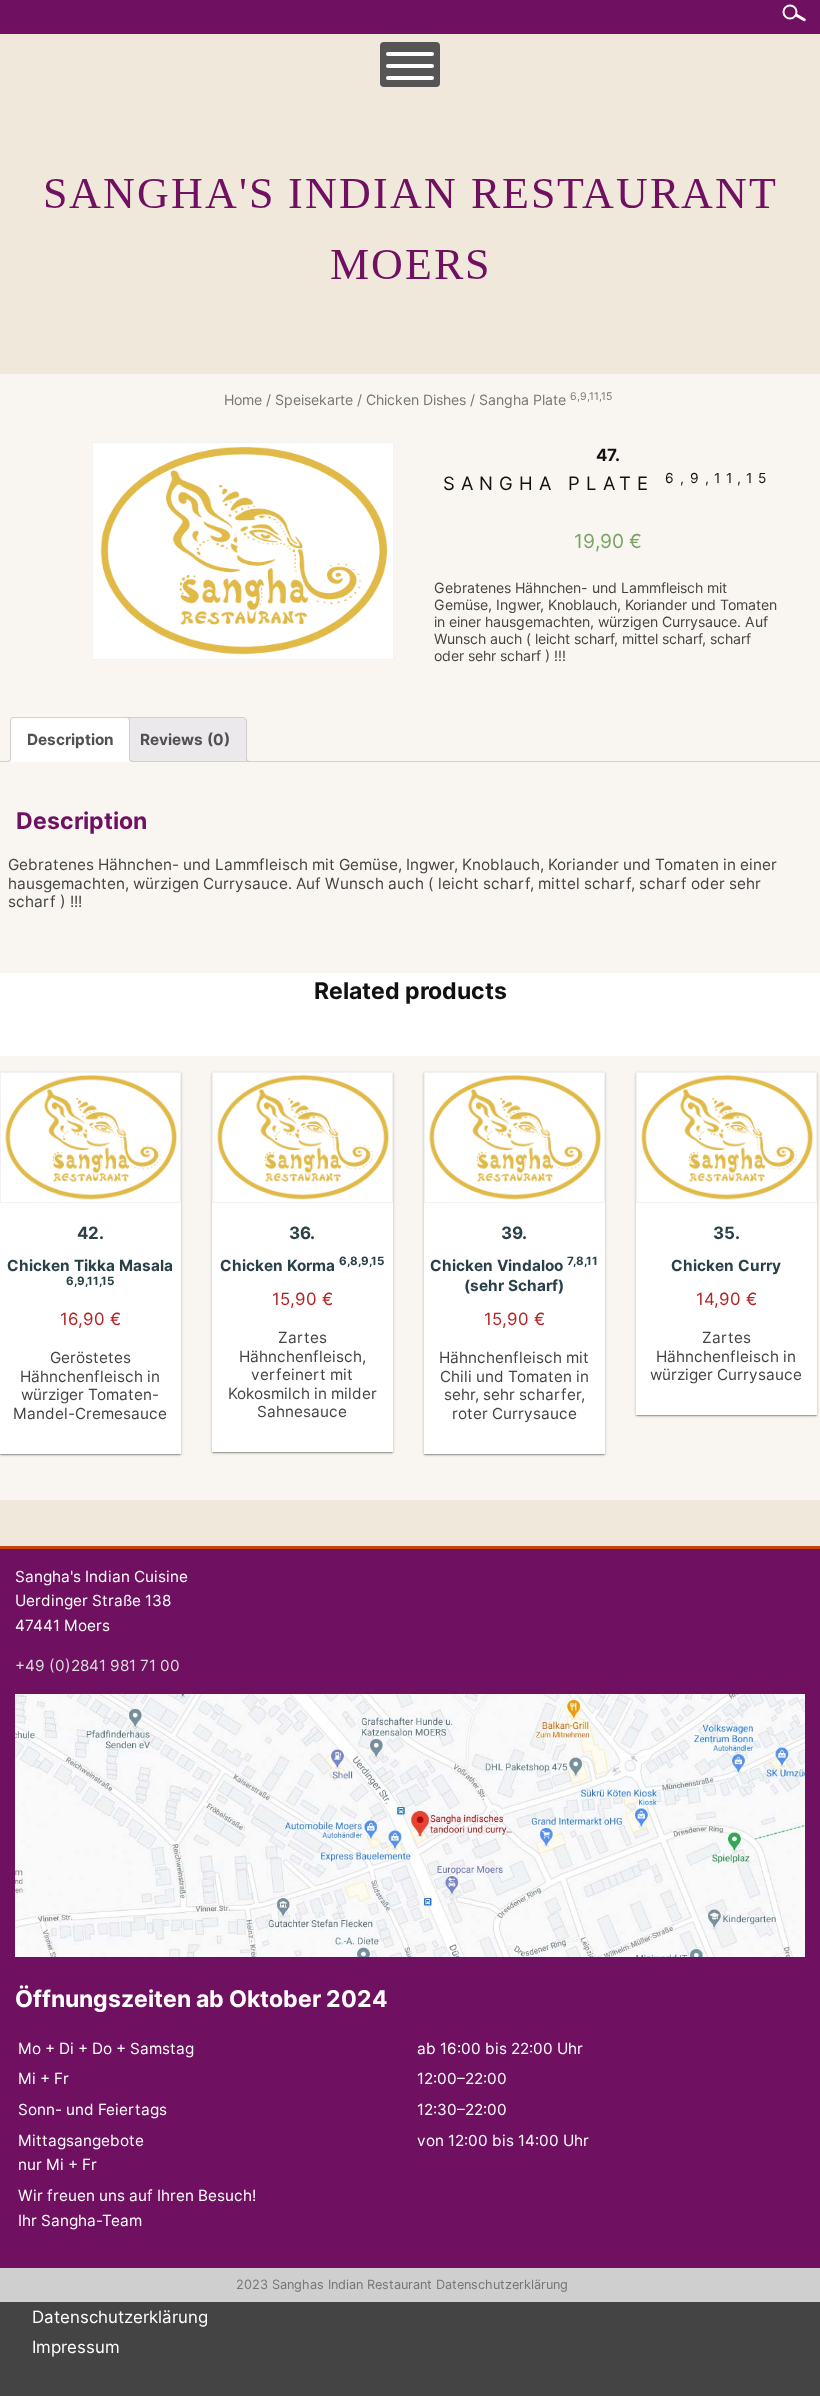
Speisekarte (314, 399)
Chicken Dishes (416, 399)
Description (70, 739)
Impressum (76, 2347)
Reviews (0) (185, 739)
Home (243, 399)
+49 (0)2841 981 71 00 (97, 1665)
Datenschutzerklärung (502, 2284)
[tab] (70, 739)
